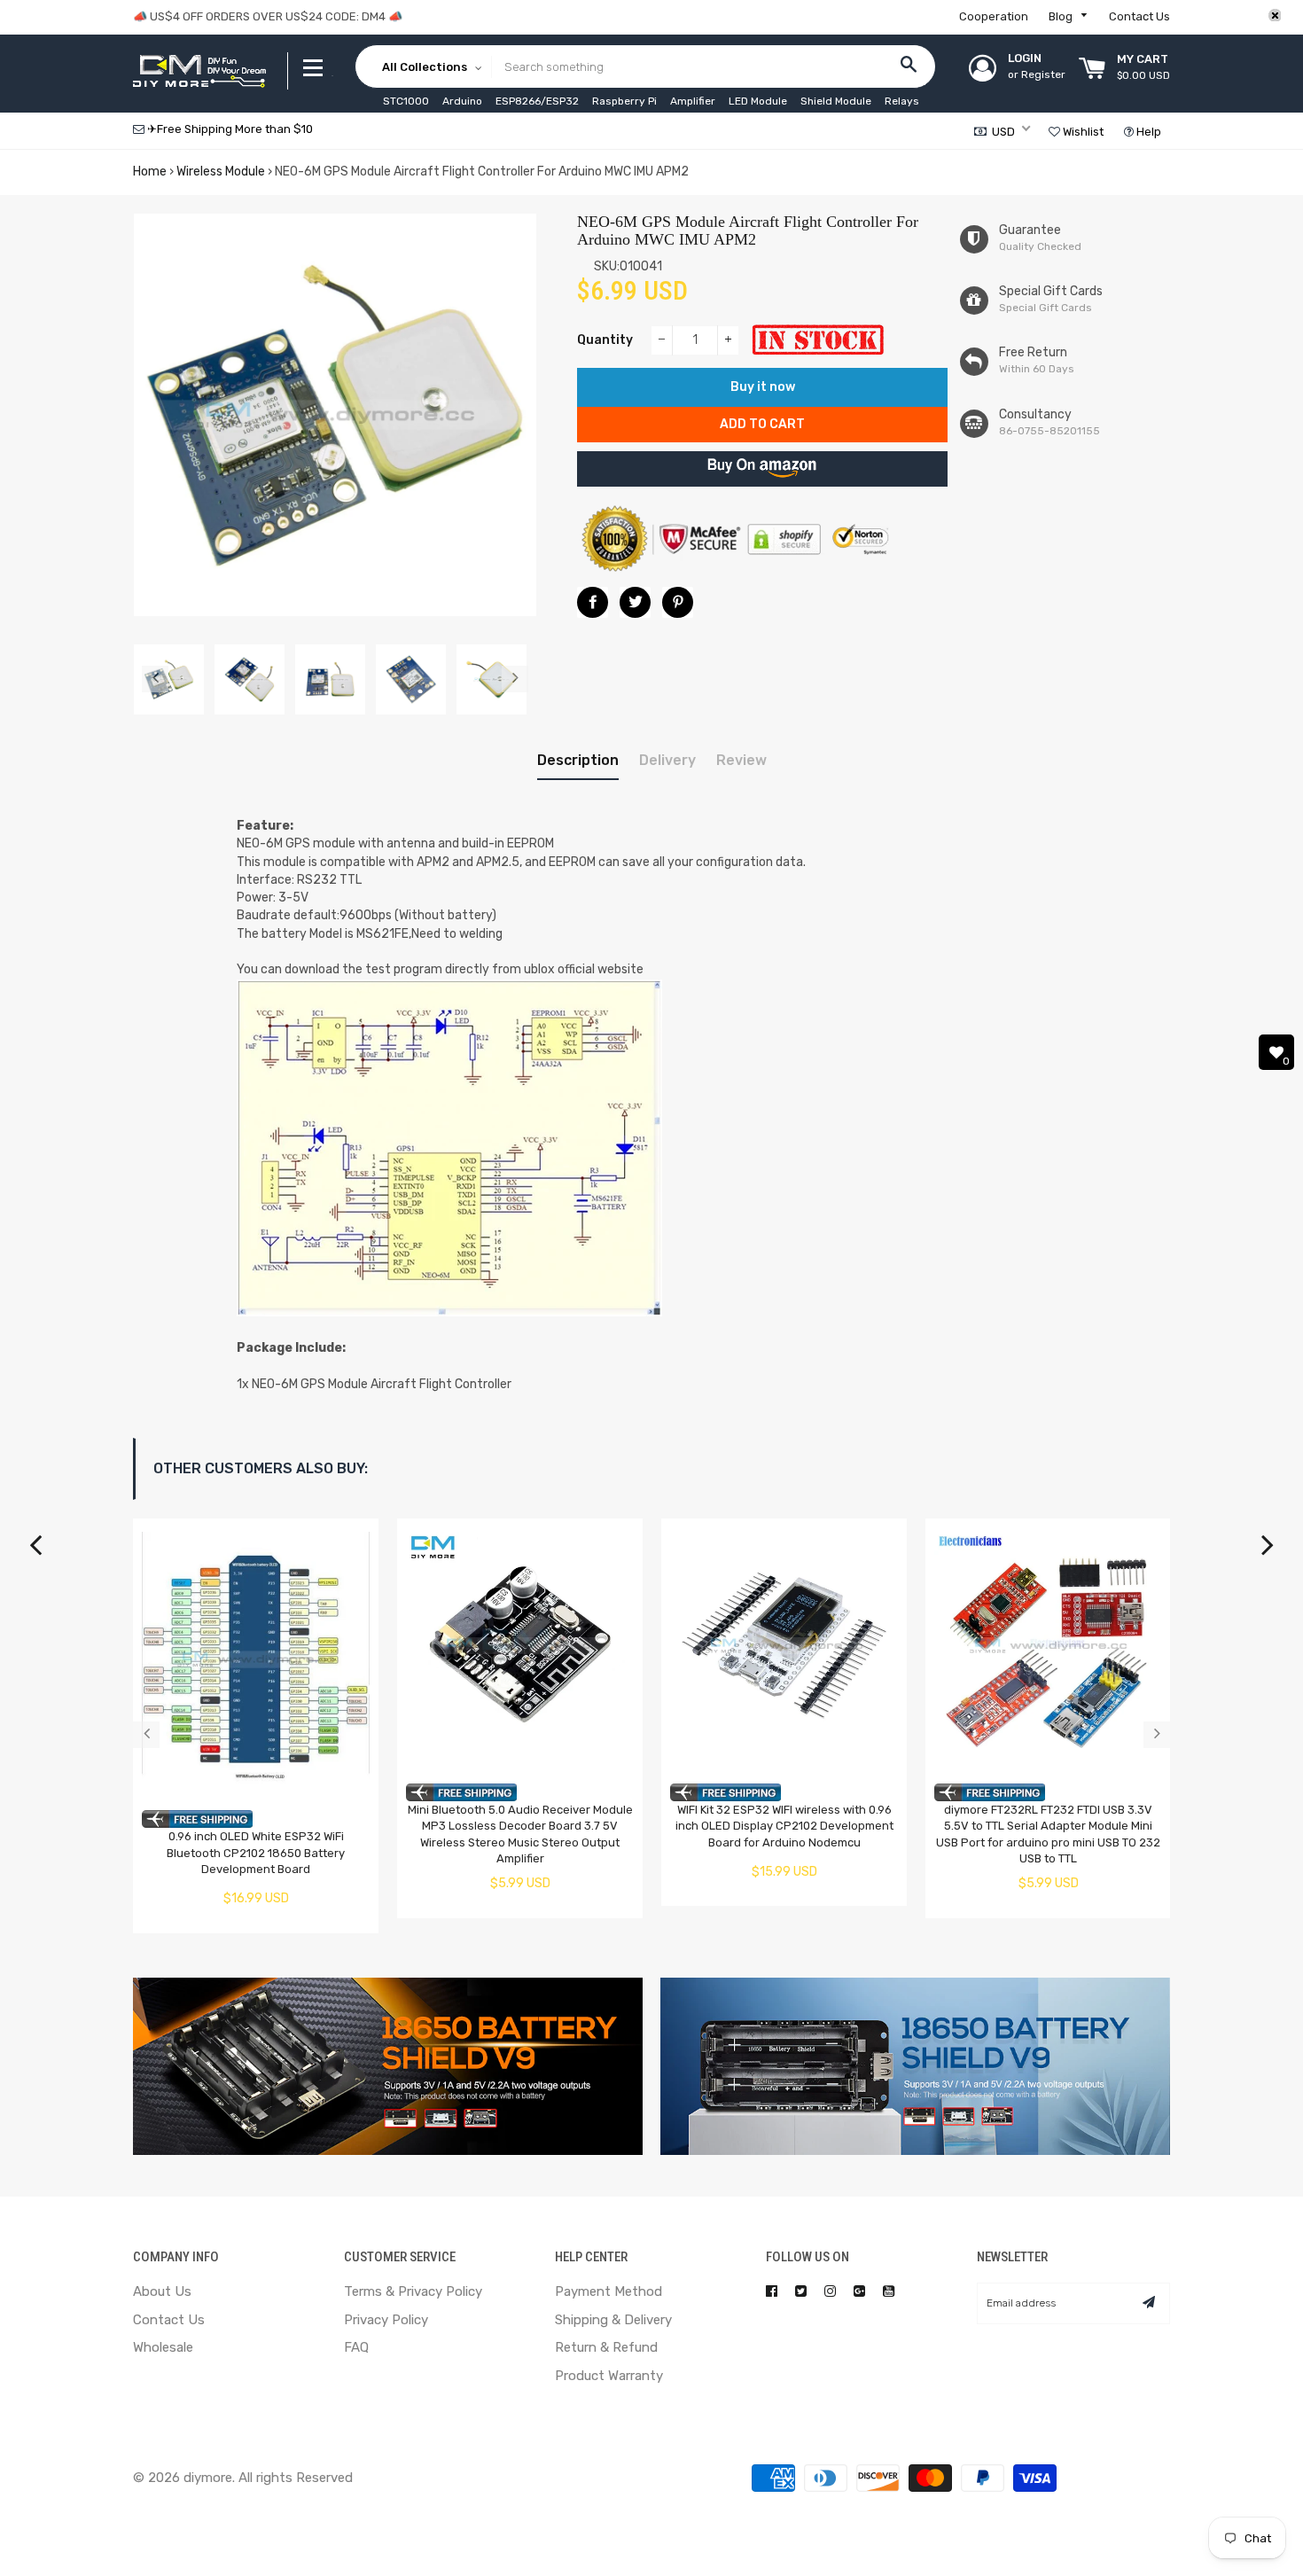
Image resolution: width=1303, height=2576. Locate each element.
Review (741, 760)
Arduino (462, 101)
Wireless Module (221, 172)
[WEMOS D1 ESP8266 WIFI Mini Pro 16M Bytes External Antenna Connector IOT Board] (1268, 1553)
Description (578, 760)
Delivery (667, 760)
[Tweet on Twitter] (635, 602)
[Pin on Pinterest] (678, 602)
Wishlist (1082, 132)
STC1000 (406, 101)
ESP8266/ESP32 (537, 101)
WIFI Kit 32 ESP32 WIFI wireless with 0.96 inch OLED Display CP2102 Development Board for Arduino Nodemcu (784, 1826)
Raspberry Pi (624, 101)
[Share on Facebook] (593, 602)
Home (150, 172)
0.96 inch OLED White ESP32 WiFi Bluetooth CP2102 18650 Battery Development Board (256, 1853)
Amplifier (693, 101)
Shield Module (836, 101)
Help (1147, 132)
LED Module (758, 101)
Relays (902, 101)
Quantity (605, 340)
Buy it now (763, 387)
